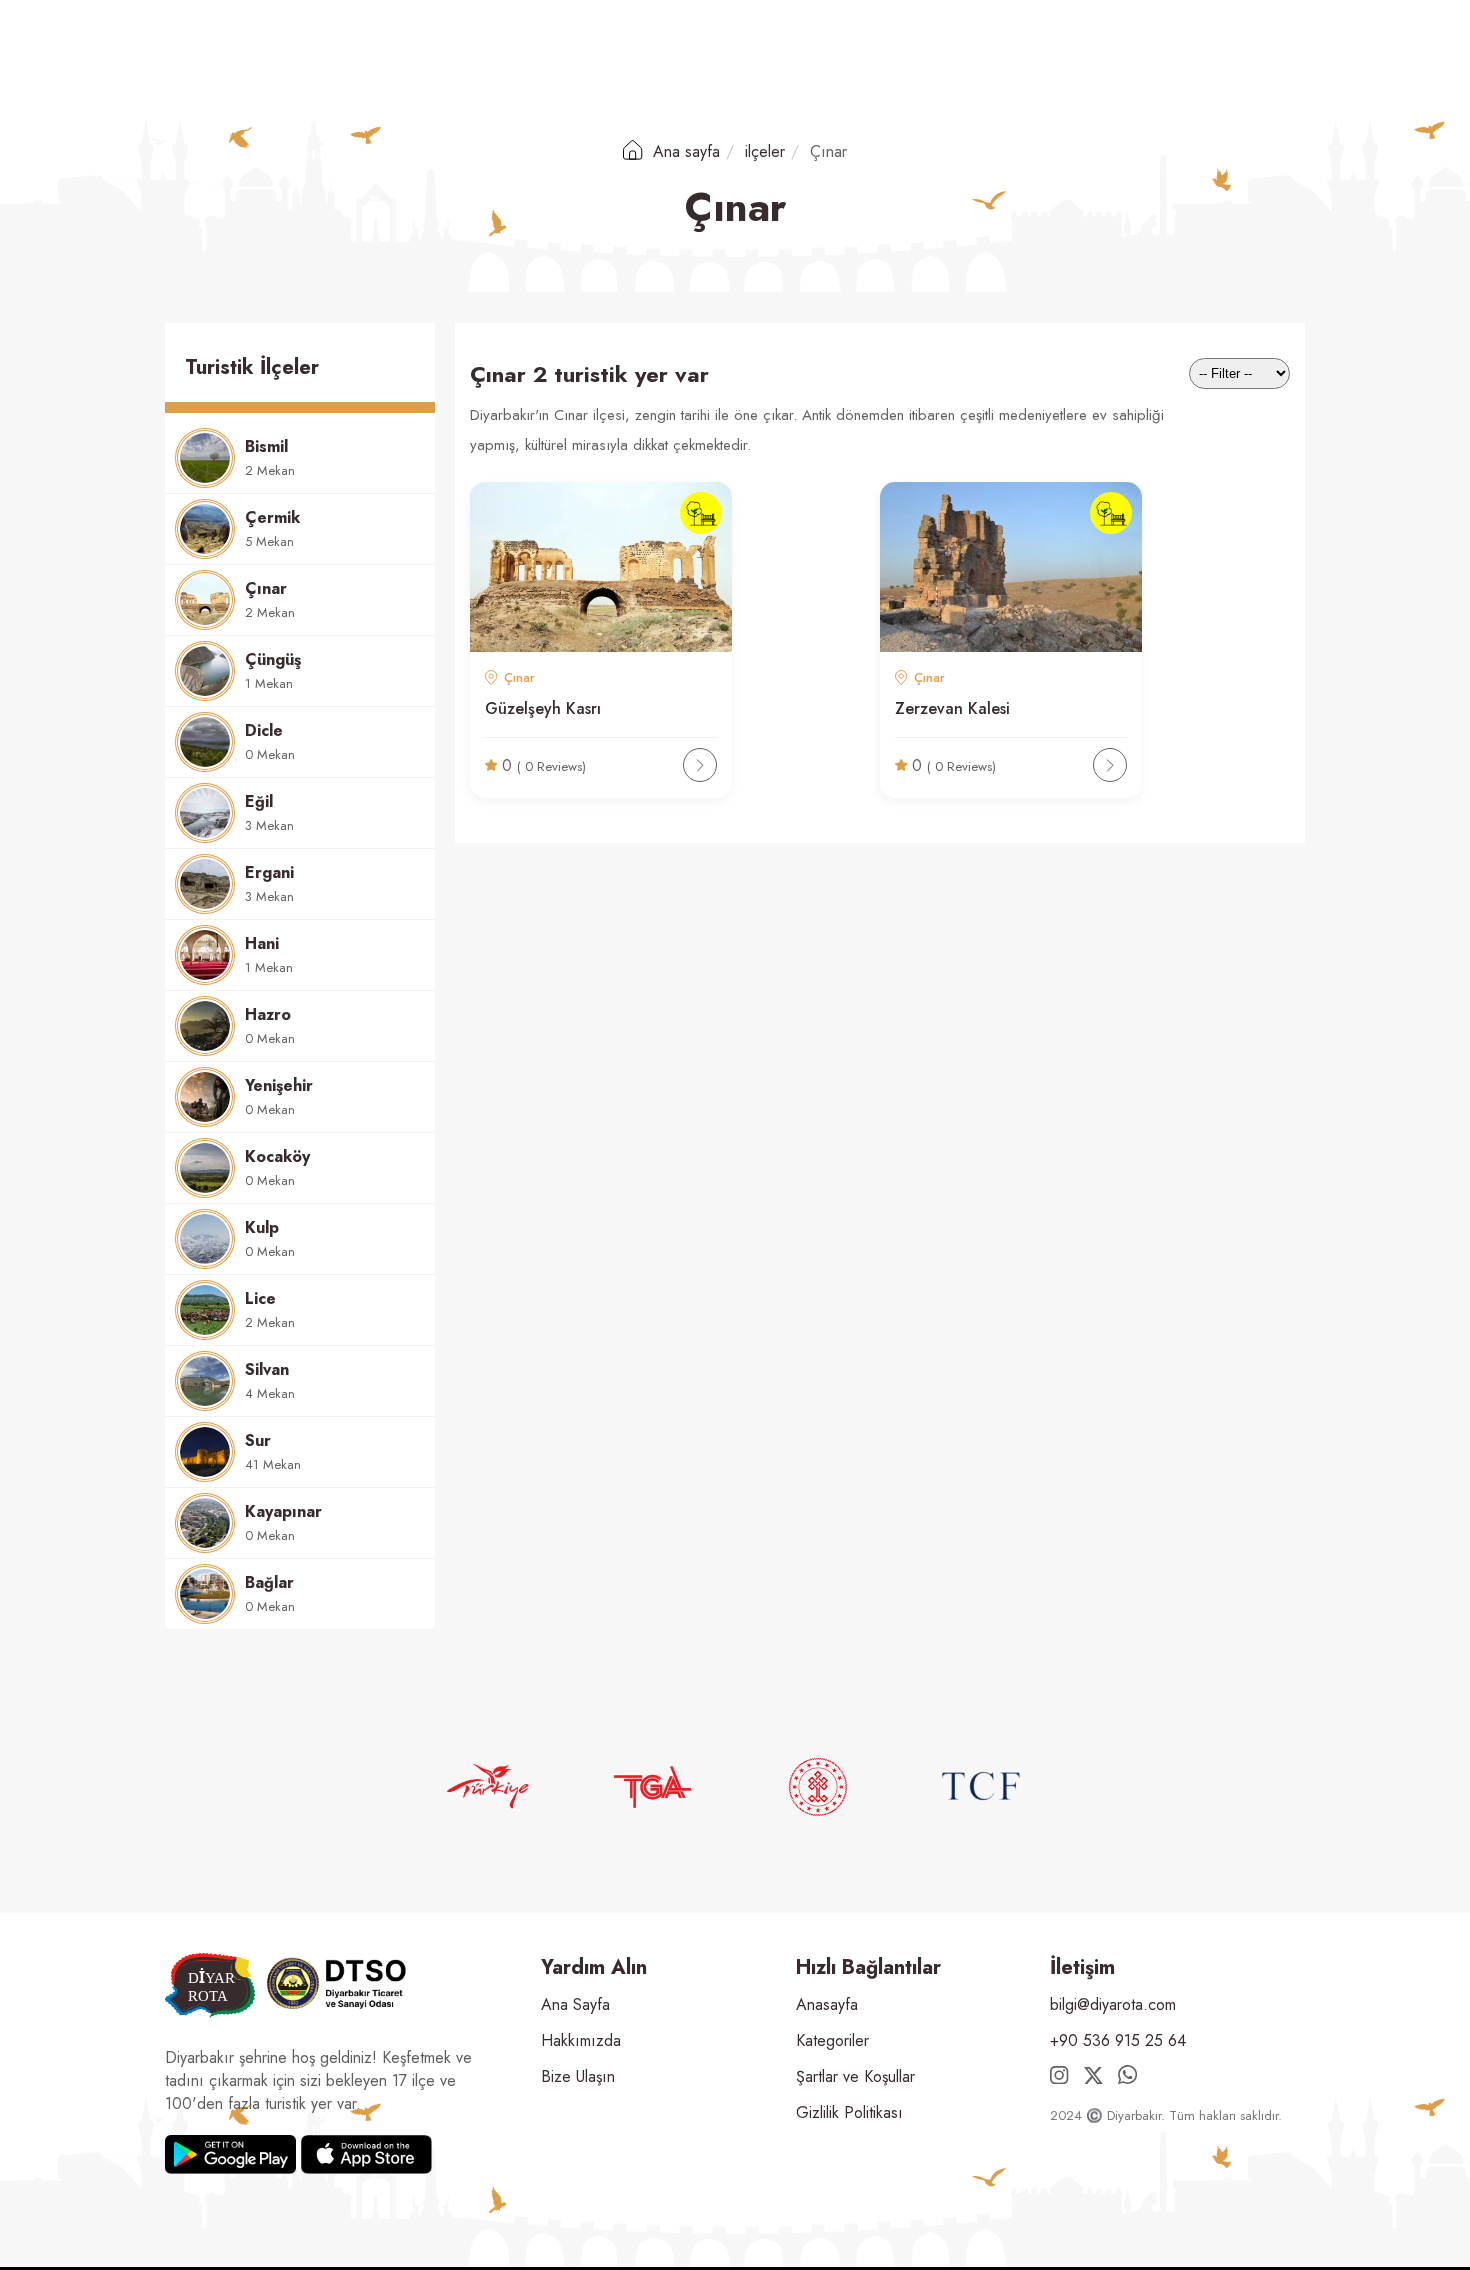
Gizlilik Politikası (849, 2112)
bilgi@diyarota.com (1113, 2004)
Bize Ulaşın (578, 2076)
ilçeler (765, 151)
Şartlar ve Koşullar (855, 2076)
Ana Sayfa (575, 2004)
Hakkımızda (581, 2040)
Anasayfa (827, 2004)
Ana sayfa (684, 151)
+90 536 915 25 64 (1118, 2040)
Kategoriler (832, 2040)
